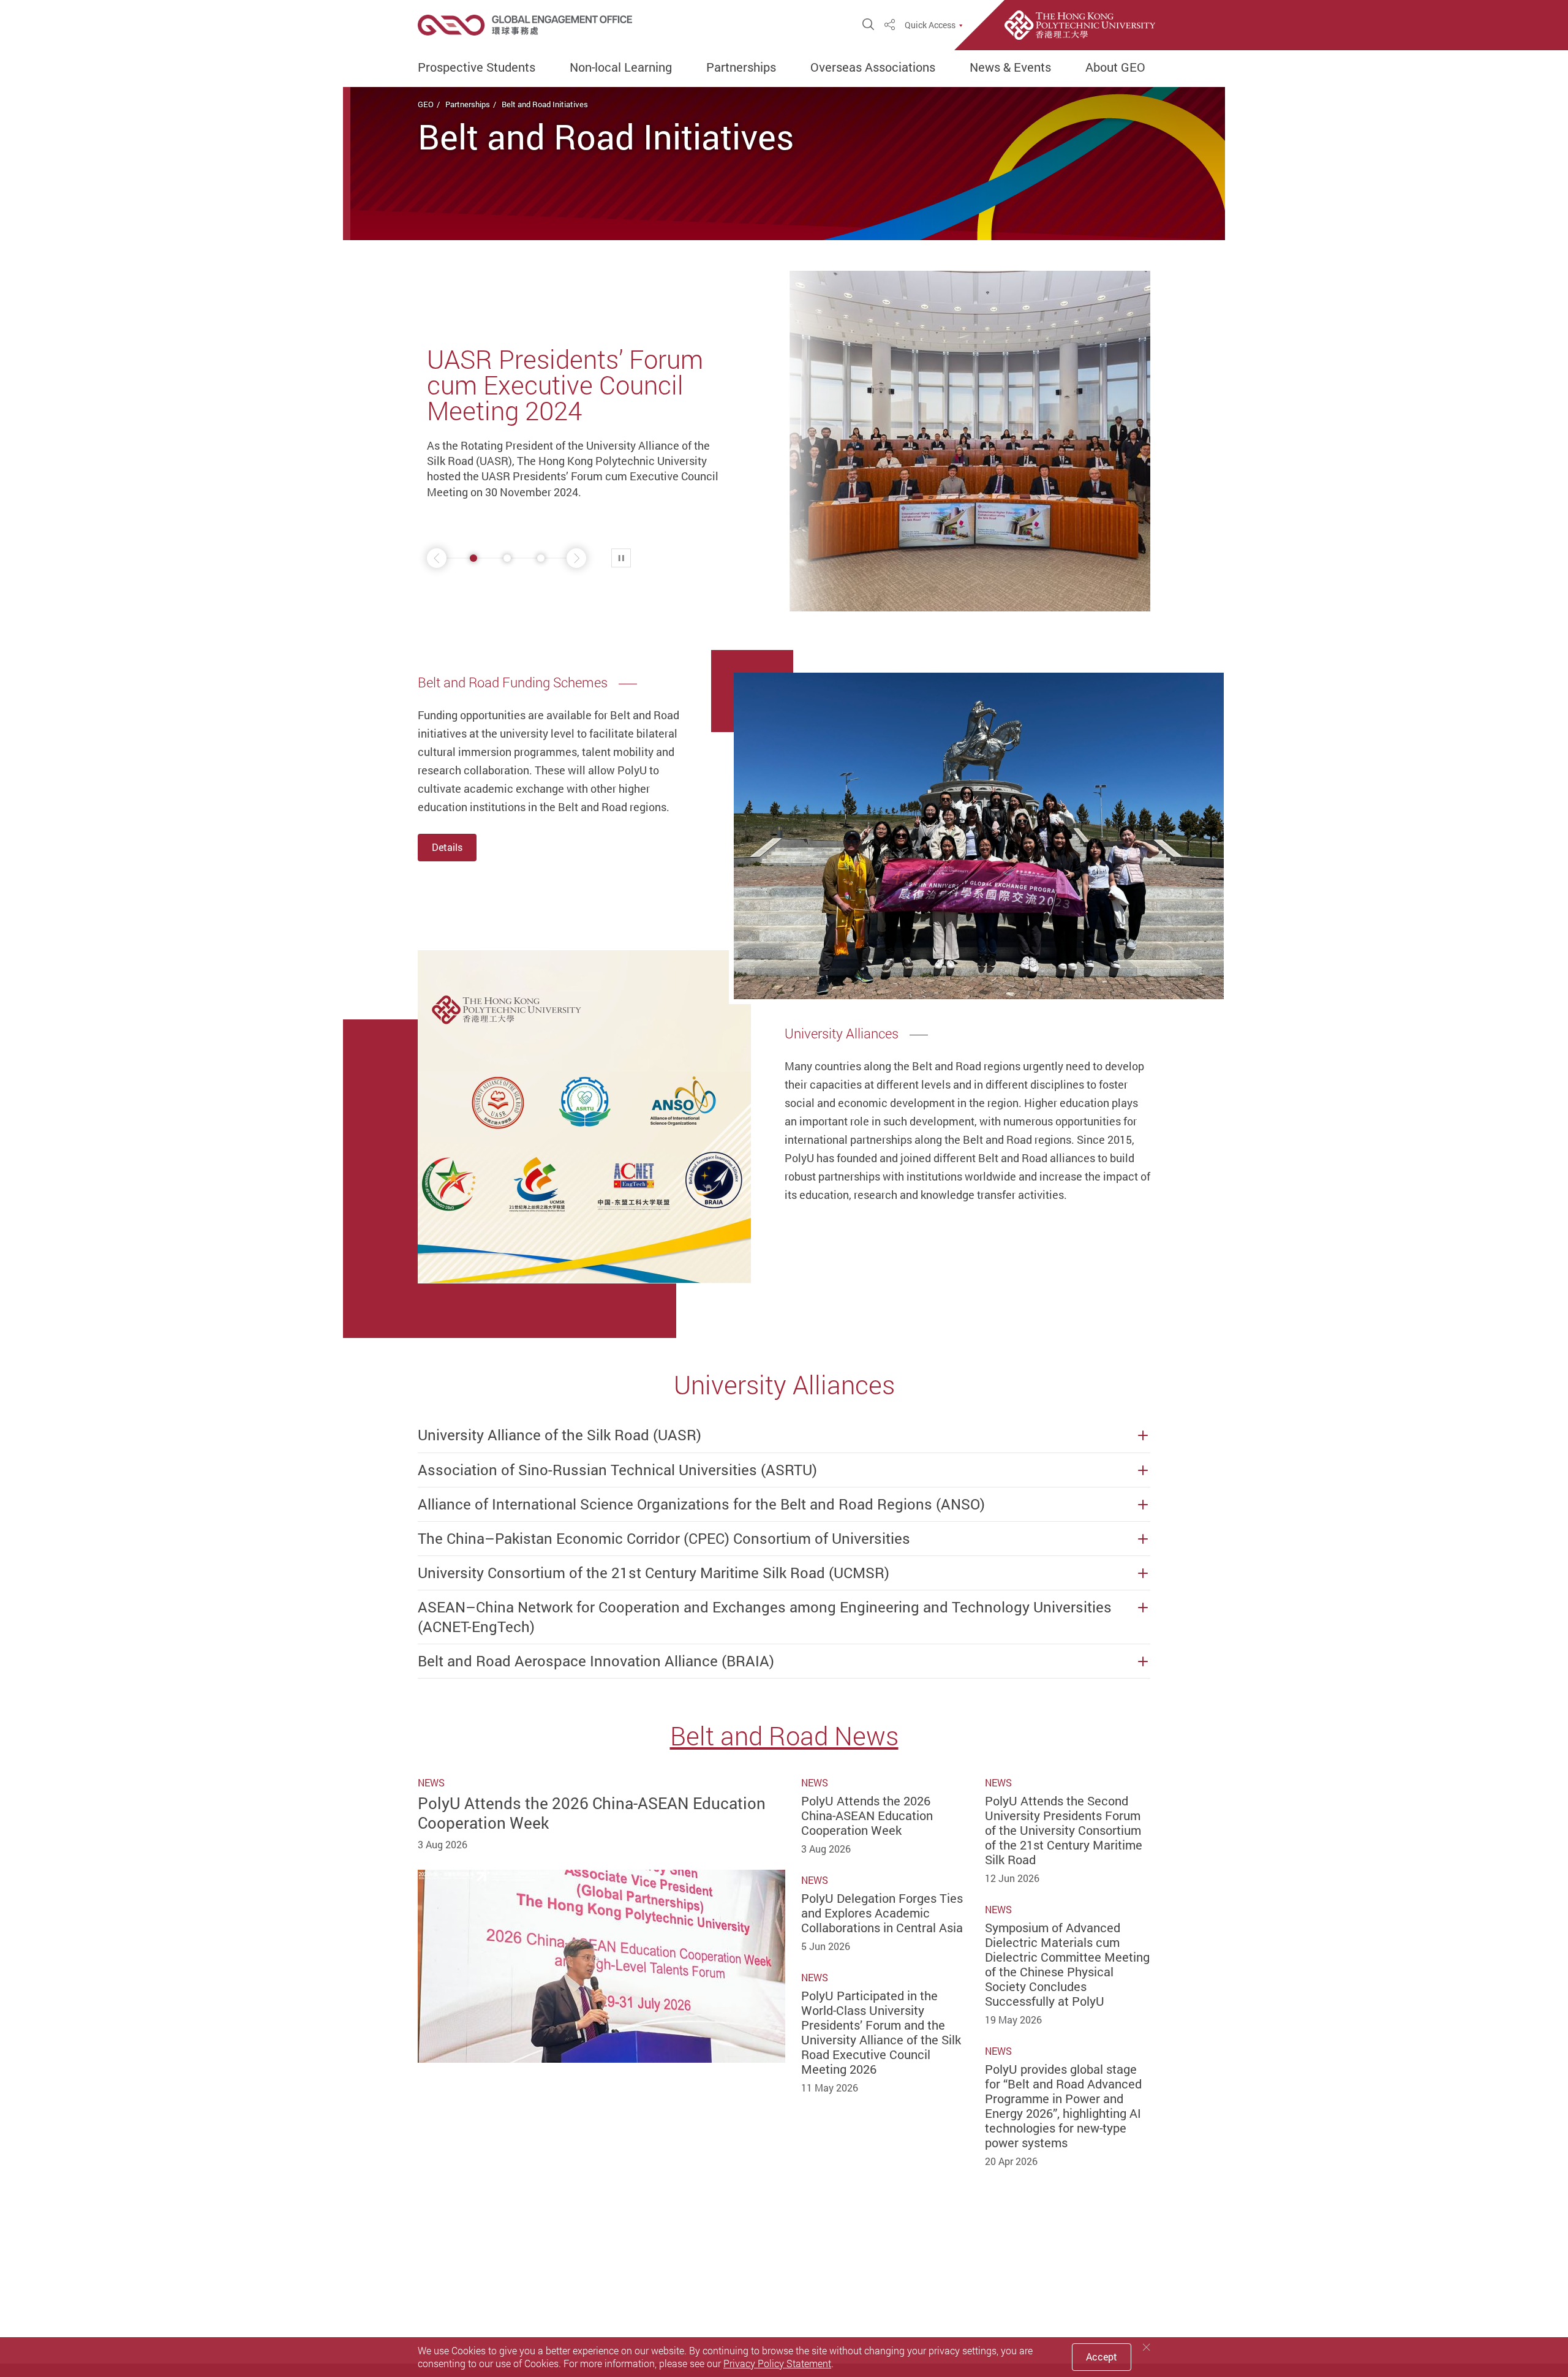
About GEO (1115, 67)
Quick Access (930, 25)
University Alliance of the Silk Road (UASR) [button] (560, 1435)
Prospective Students (477, 67)
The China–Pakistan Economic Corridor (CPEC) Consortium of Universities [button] (664, 1539)
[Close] (1147, 2347)
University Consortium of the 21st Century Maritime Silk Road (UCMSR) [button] (654, 1573)
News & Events (1010, 67)
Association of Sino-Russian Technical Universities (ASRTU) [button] (617, 1470)
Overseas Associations (873, 67)
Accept (1102, 2357)
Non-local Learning (621, 67)
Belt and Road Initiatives (545, 104)
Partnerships (741, 67)
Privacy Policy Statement (777, 2364)
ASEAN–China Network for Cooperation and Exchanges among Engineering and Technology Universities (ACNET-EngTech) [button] (765, 1617)
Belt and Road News (784, 1736)
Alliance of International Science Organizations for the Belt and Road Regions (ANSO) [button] (701, 1504)
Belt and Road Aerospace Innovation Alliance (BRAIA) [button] (596, 1661)
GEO (426, 104)
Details (447, 847)
